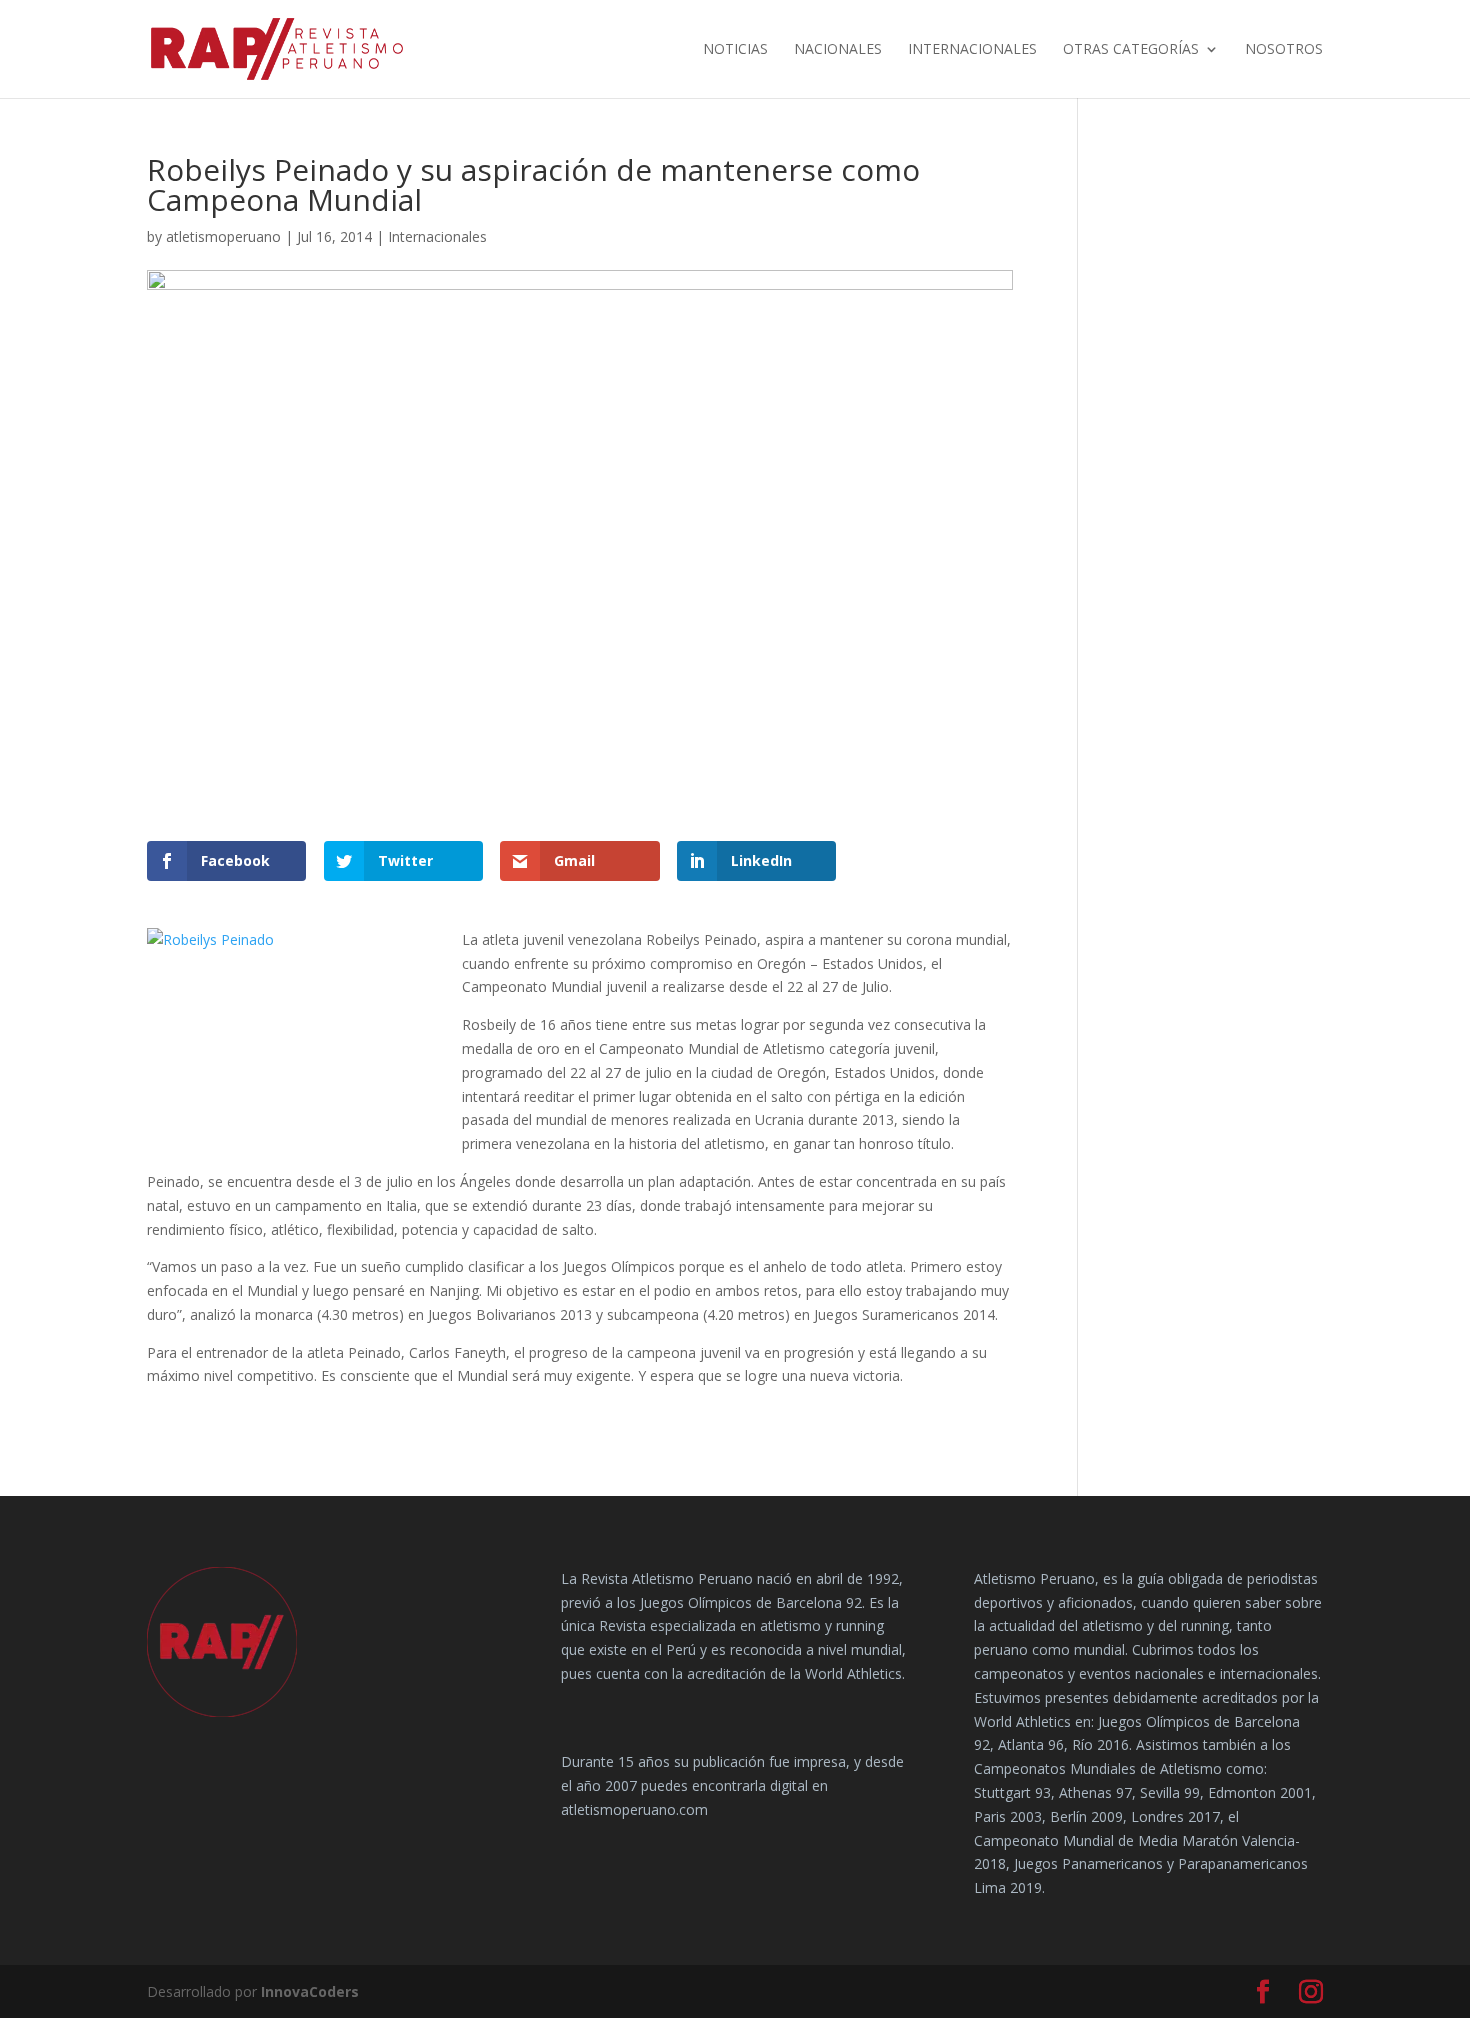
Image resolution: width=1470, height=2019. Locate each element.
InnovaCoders (310, 1991)
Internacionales (972, 50)
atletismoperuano (223, 236)
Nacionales (838, 50)
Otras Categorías (1131, 50)
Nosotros (1284, 50)
